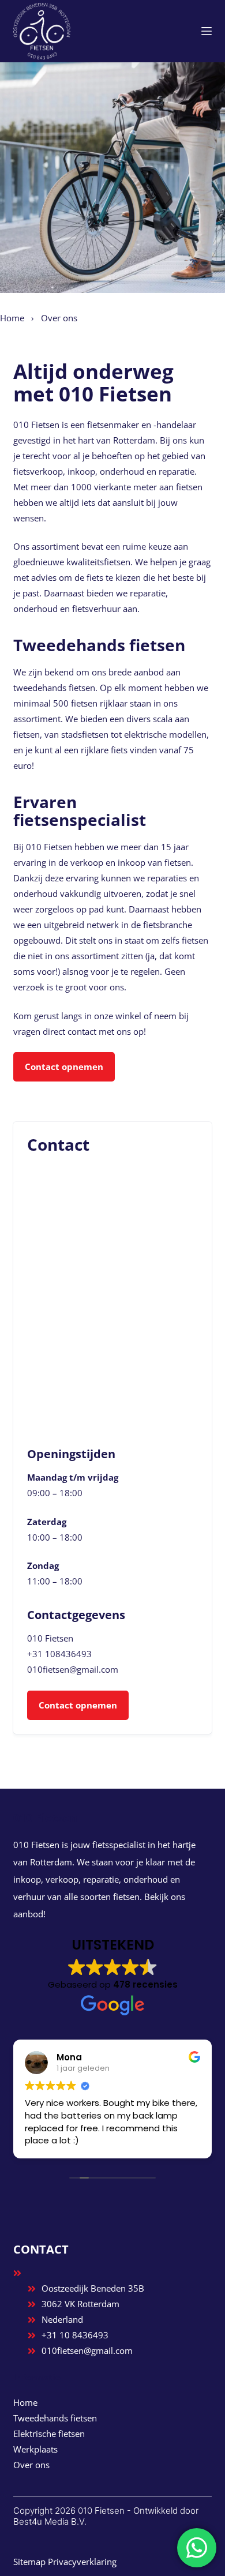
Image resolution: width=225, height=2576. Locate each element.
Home (12, 318)
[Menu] (207, 31)
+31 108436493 (59, 1654)
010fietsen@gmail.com (73, 1669)
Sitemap (29, 2562)
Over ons (31, 2465)
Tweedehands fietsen (55, 2418)
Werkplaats (35, 2449)
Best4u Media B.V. (50, 2521)
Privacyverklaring (82, 2562)
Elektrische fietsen (49, 2434)
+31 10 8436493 (75, 2335)
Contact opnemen (64, 1067)
